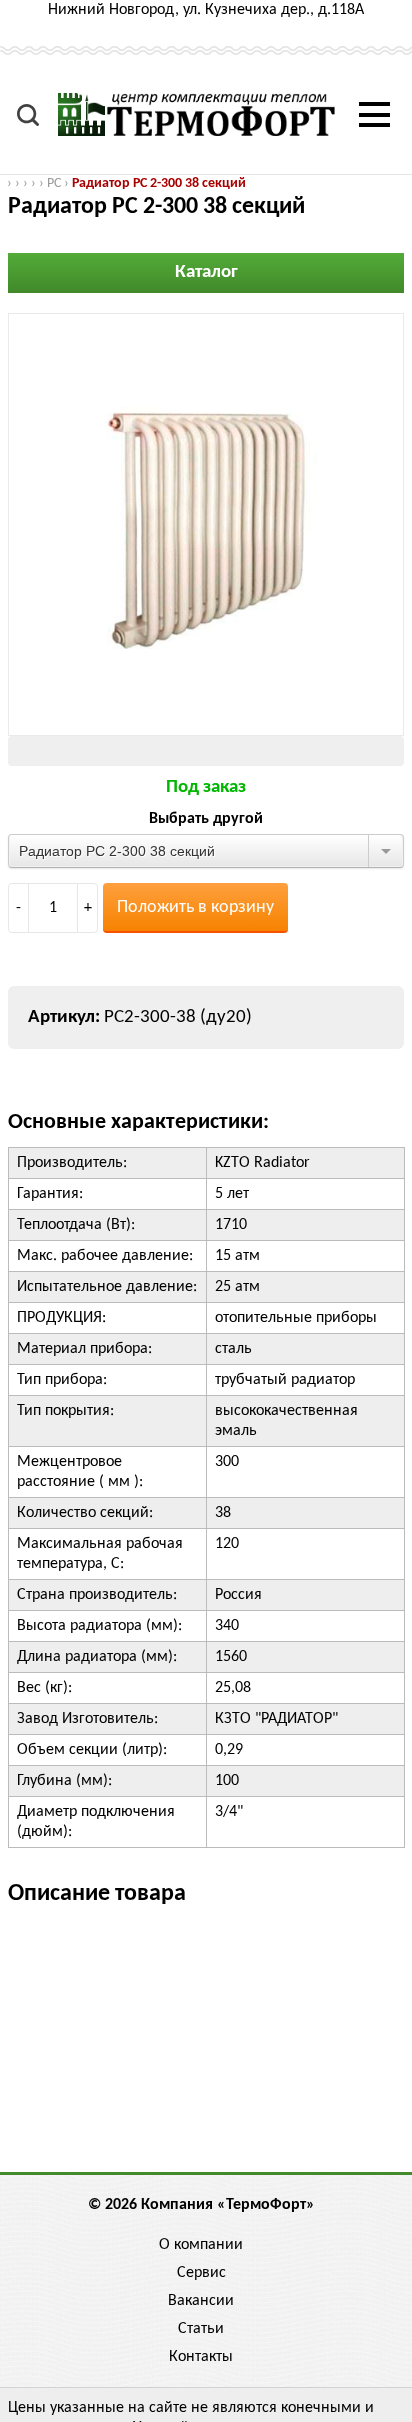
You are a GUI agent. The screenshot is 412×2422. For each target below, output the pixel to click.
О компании (201, 2245)
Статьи (201, 2329)
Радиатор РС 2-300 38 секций (159, 183)
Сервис (201, 2273)
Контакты (201, 2357)
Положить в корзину (195, 907)
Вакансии (201, 2301)
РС (54, 183)
